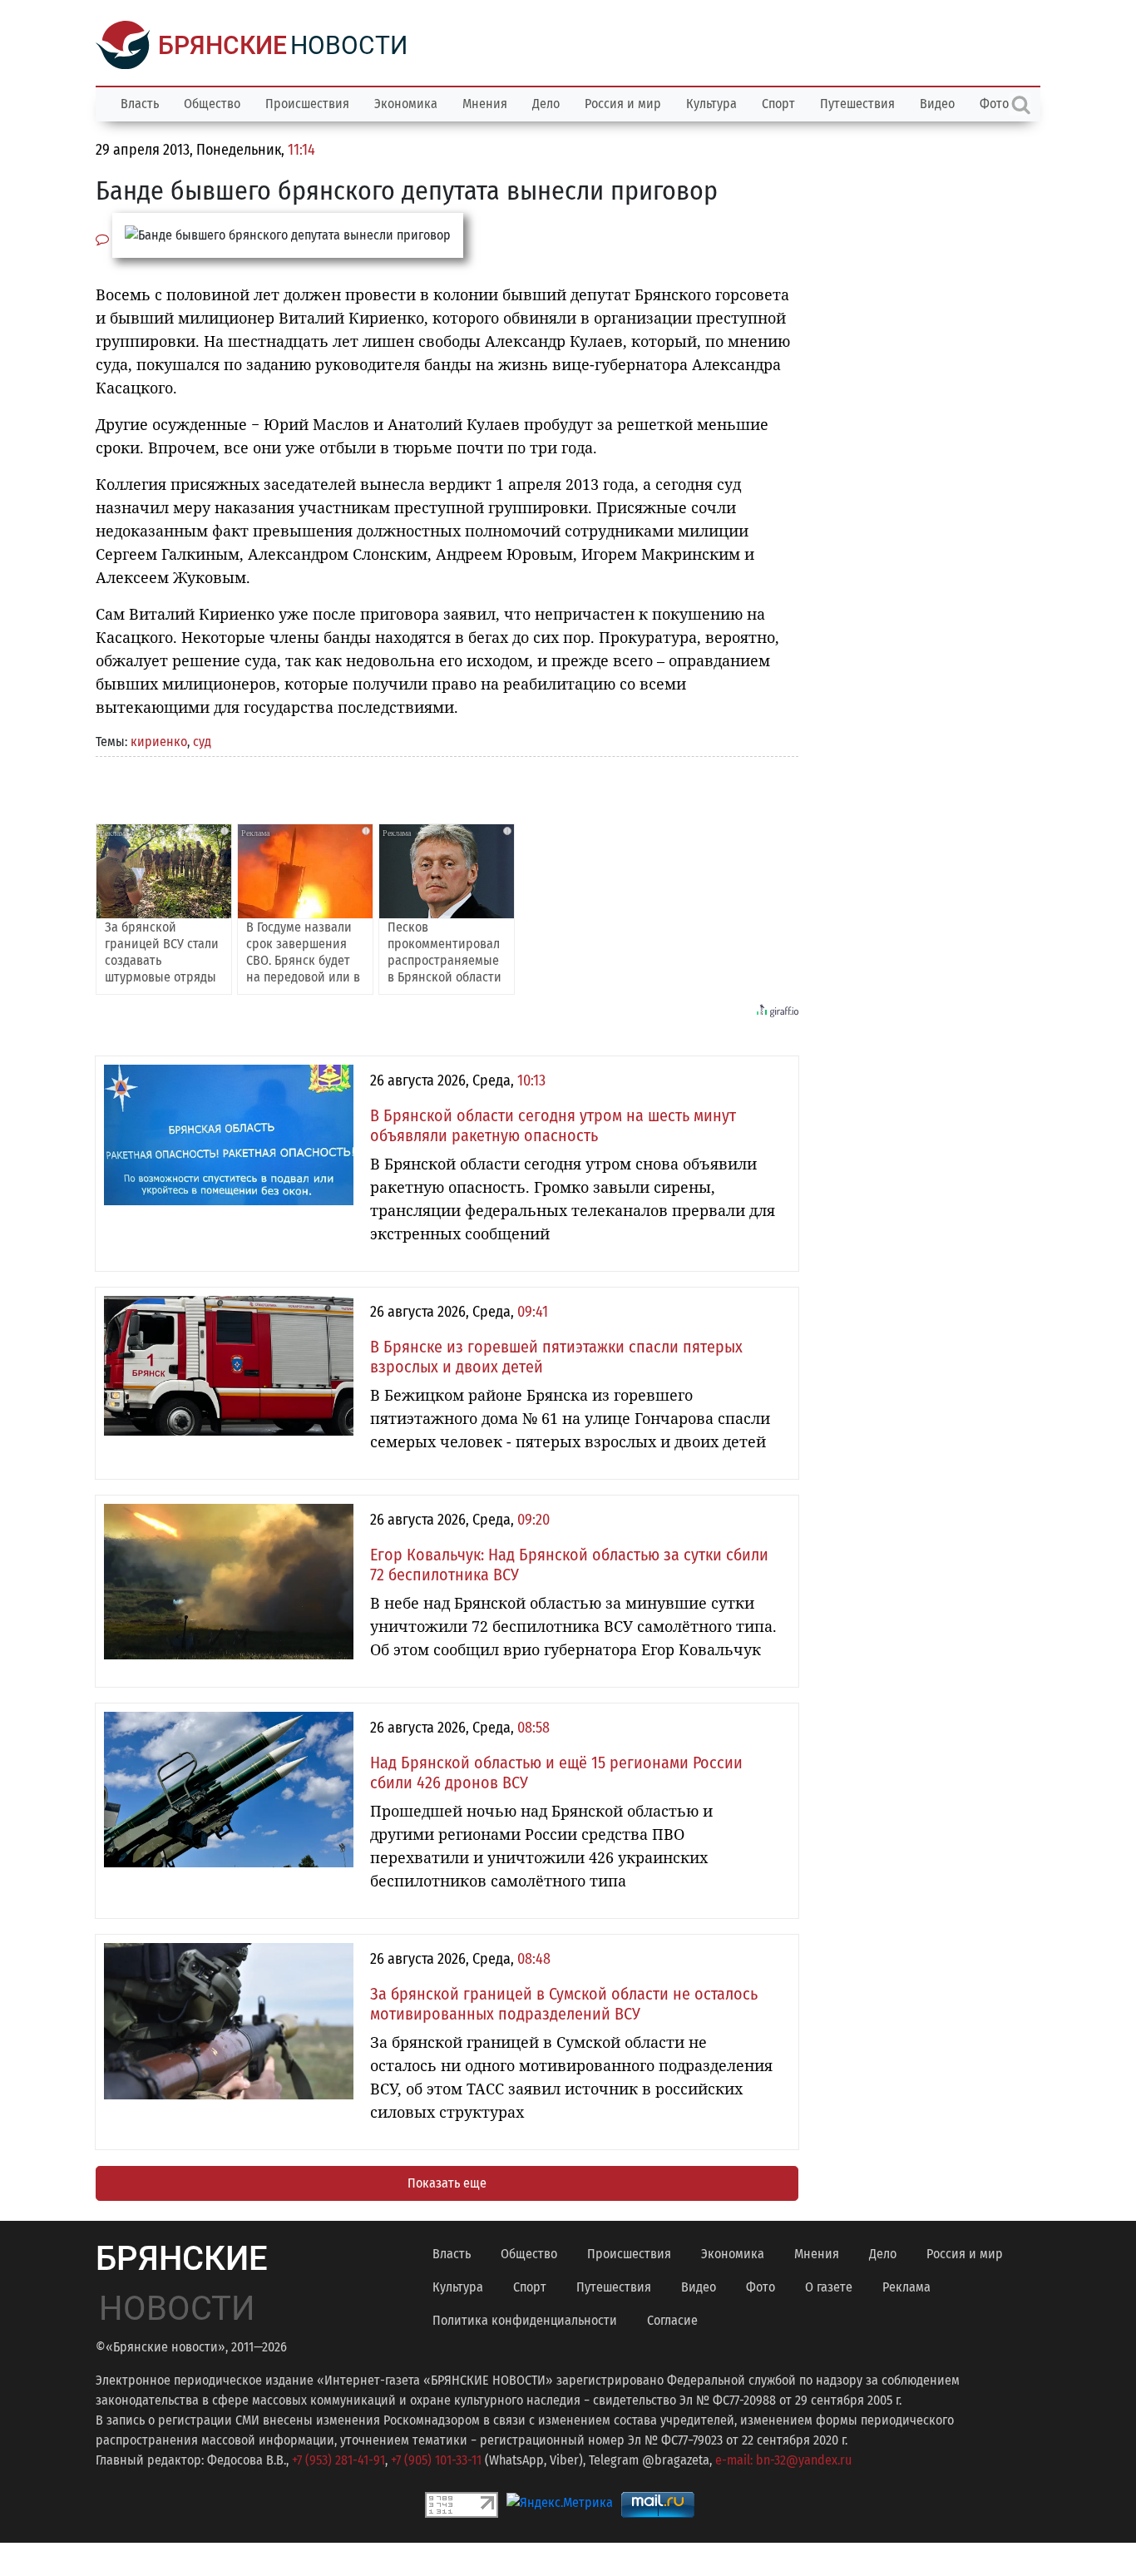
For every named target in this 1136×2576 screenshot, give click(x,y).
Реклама (906, 2287)
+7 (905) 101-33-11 (436, 2460)
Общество (212, 104)
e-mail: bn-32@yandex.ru (783, 2460)
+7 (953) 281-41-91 (338, 2460)
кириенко (159, 742)
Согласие (672, 2320)
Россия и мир (623, 104)
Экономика (406, 104)
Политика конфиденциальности (525, 2320)
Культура (711, 104)
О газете (829, 2287)
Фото (761, 2287)
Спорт (778, 104)
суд (202, 742)
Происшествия (307, 104)
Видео (937, 104)
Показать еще (447, 2183)
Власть (140, 104)
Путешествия (857, 104)
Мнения (485, 104)
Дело (546, 104)
